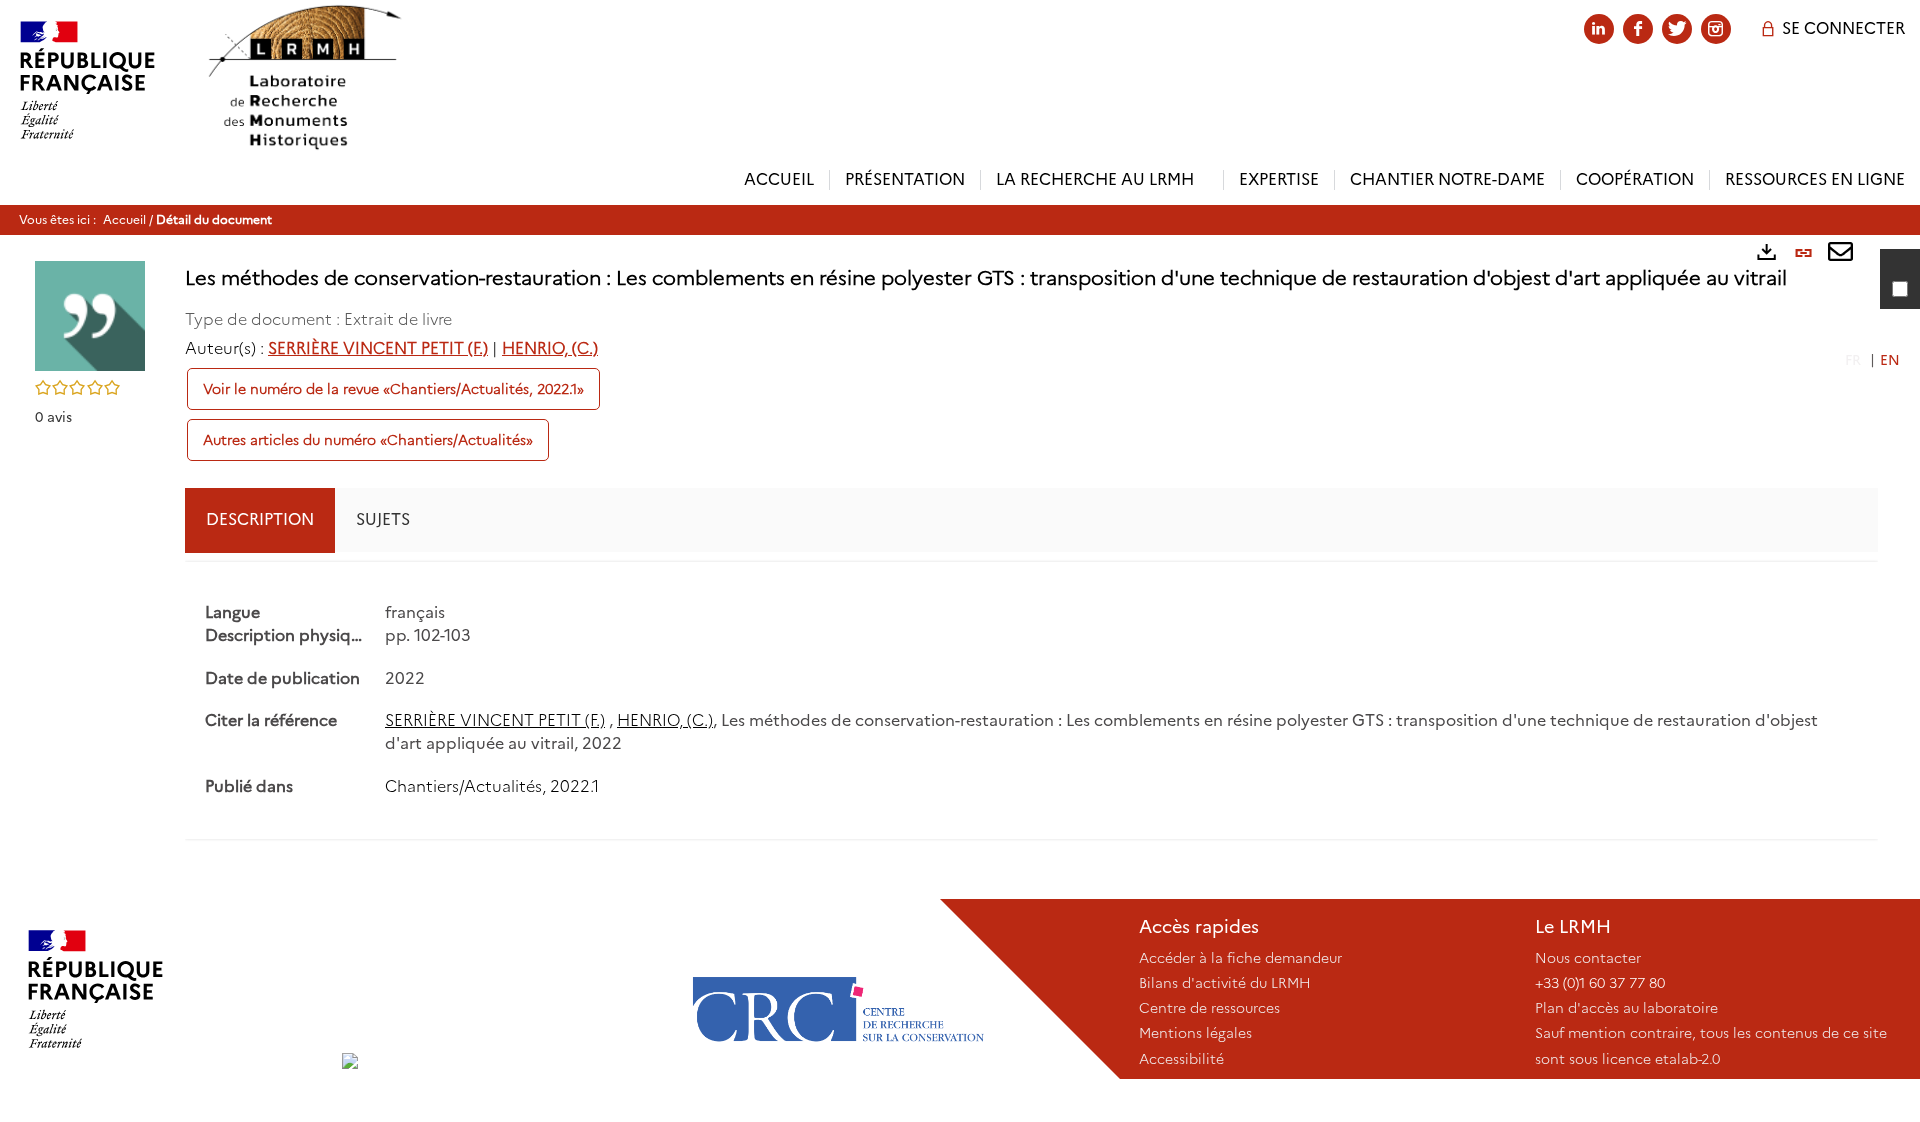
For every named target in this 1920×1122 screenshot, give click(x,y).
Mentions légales (1195, 1033)
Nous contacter (1588, 958)
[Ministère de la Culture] (171, 989)
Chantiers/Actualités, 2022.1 (492, 786)
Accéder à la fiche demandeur (1240, 958)
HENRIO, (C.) (550, 348)
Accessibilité (1181, 1059)
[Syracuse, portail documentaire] (304, 77)
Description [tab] (260, 519)
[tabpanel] (1031, 700)
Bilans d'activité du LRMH (1225, 983)
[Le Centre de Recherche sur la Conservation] (838, 989)
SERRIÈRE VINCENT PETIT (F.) (378, 348)
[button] (90, 315)
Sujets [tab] (383, 519)
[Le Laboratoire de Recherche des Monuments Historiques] (505, 989)
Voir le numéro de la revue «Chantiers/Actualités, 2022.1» (393, 389)
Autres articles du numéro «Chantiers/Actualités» (368, 440)
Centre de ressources (1209, 1008)
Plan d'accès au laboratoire (1626, 1008)
